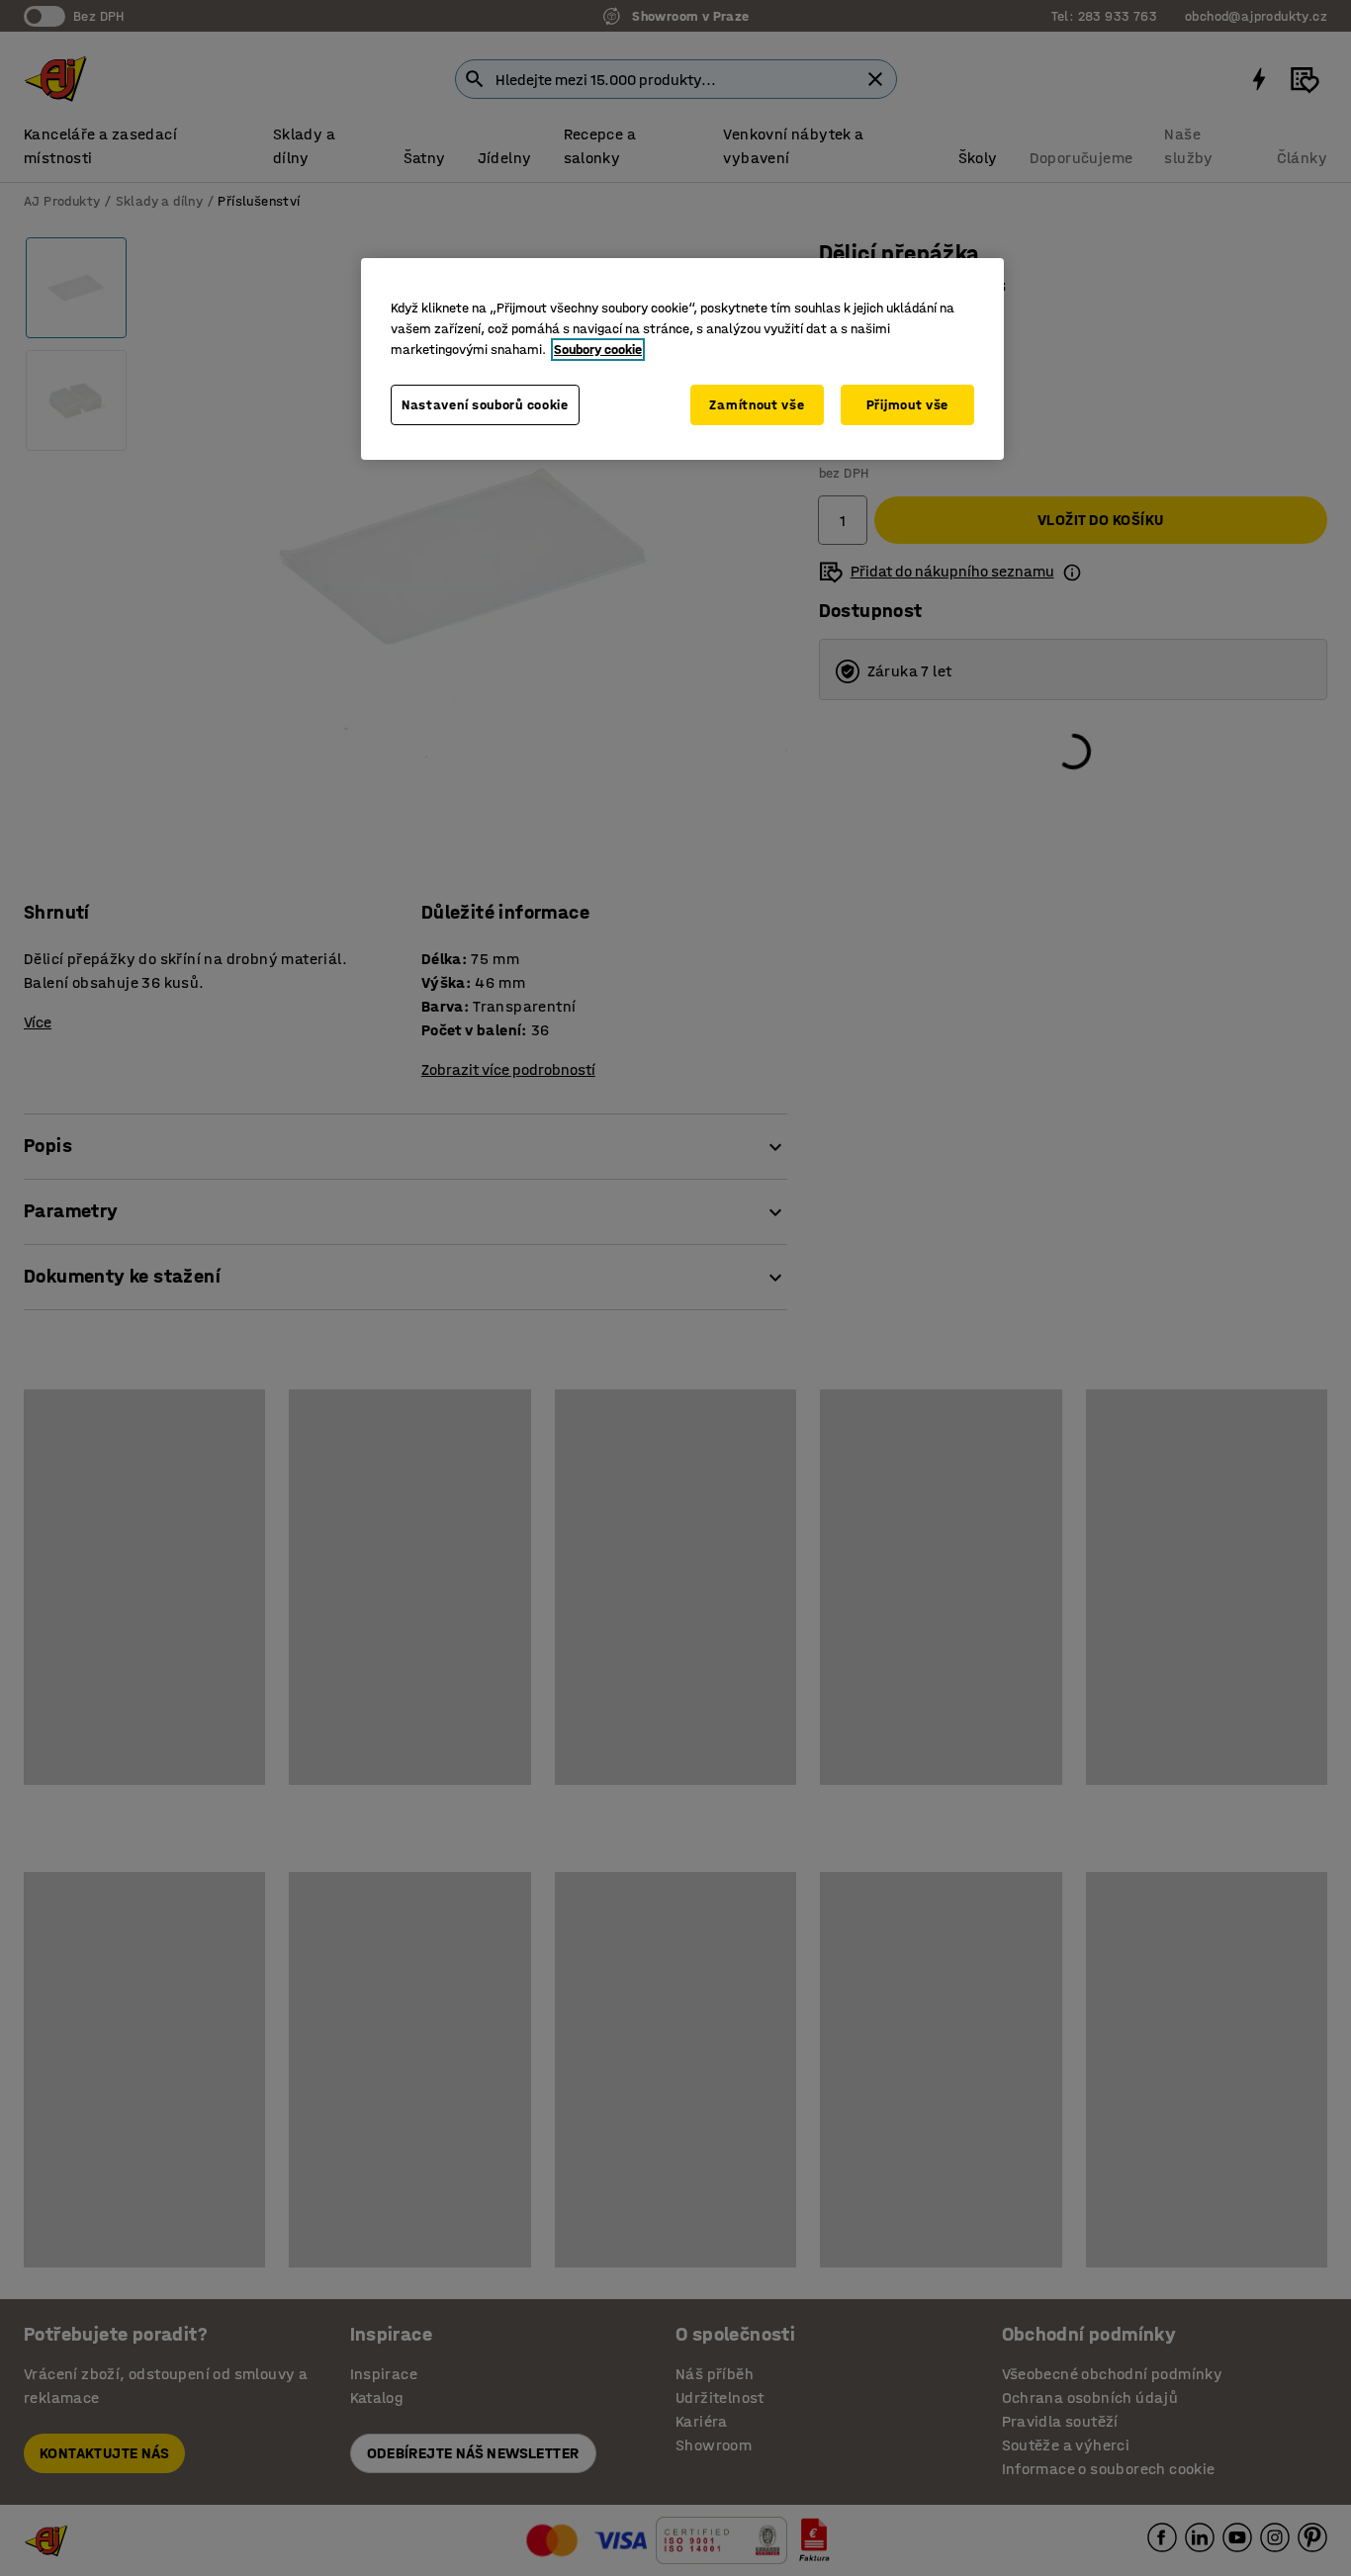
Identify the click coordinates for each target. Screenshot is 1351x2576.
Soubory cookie (598, 350)
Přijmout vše (907, 405)
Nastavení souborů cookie (485, 405)
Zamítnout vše (757, 405)
